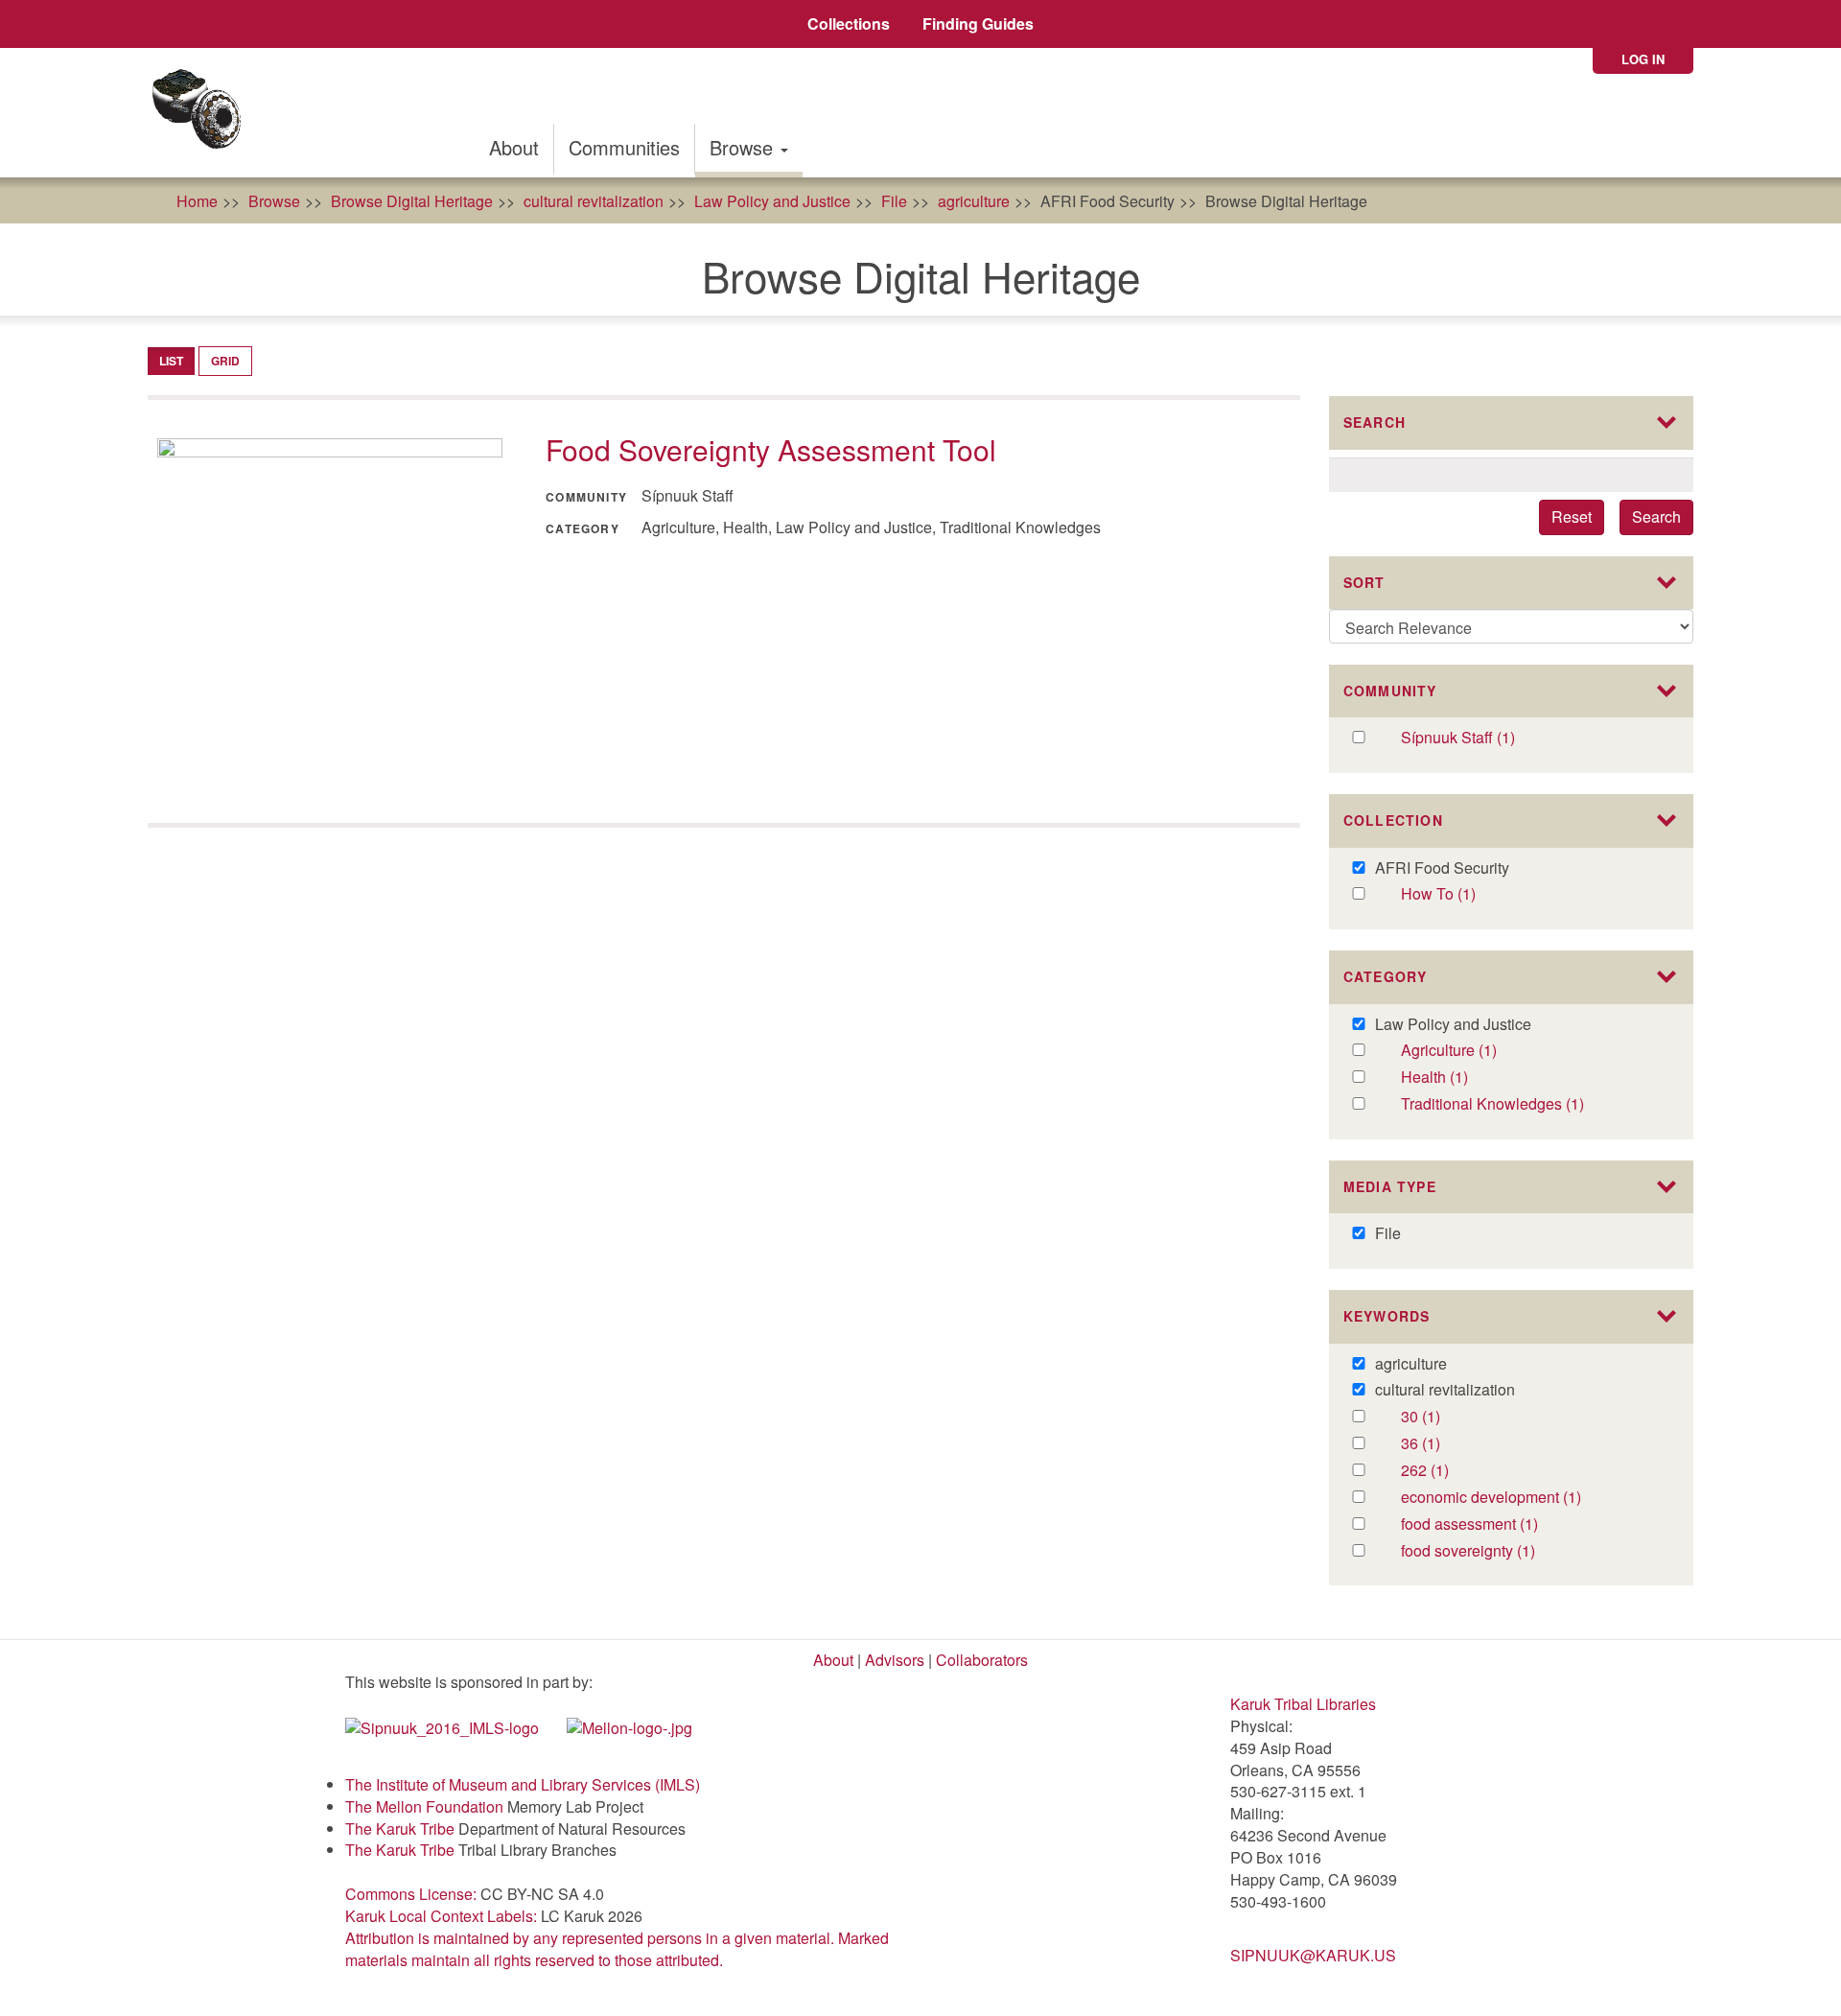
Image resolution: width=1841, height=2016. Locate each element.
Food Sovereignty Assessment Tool (771, 449)
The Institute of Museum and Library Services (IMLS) (523, 1784)
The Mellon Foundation (424, 1806)
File (894, 201)
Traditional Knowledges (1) (1534, 1104)
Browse (744, 147)
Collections (849, 23)
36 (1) (1440, 1444)
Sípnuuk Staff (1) (1486, 738)
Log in (1643, 59)
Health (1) (1457, 1078)
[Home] (203, 113)
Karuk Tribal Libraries (1303, 1704)
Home (197, 201)
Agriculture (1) (1486, 1051)
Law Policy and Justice (772, 201)
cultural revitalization (594, 201)
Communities (624, 147)
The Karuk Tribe (400, 1828)
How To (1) (1458, 894)
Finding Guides (978, 23)
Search (1656, 516)
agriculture (974, 201)
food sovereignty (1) (1507, 1551)
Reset (1572, 516)
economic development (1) (1534, 1498)
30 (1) (1440, 1417)
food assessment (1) (1510, 1524)
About (514, 147)
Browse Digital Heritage (412, 201)
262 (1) (1445, 1471)
